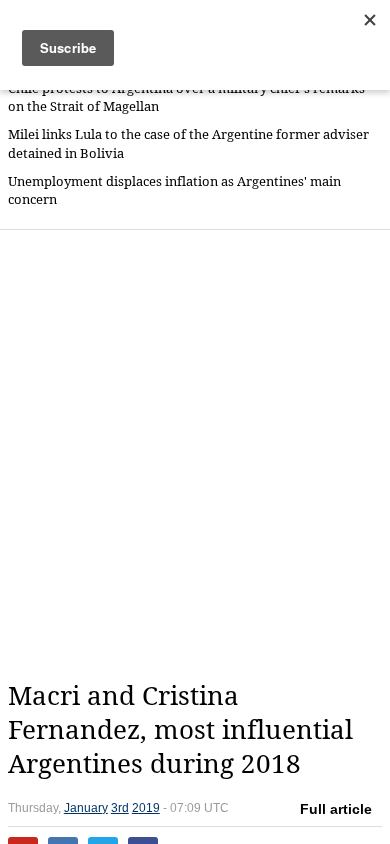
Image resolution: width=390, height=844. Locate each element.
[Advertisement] (195, 455)
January (86, 808)
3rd (120, 808)
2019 (146, 808)
